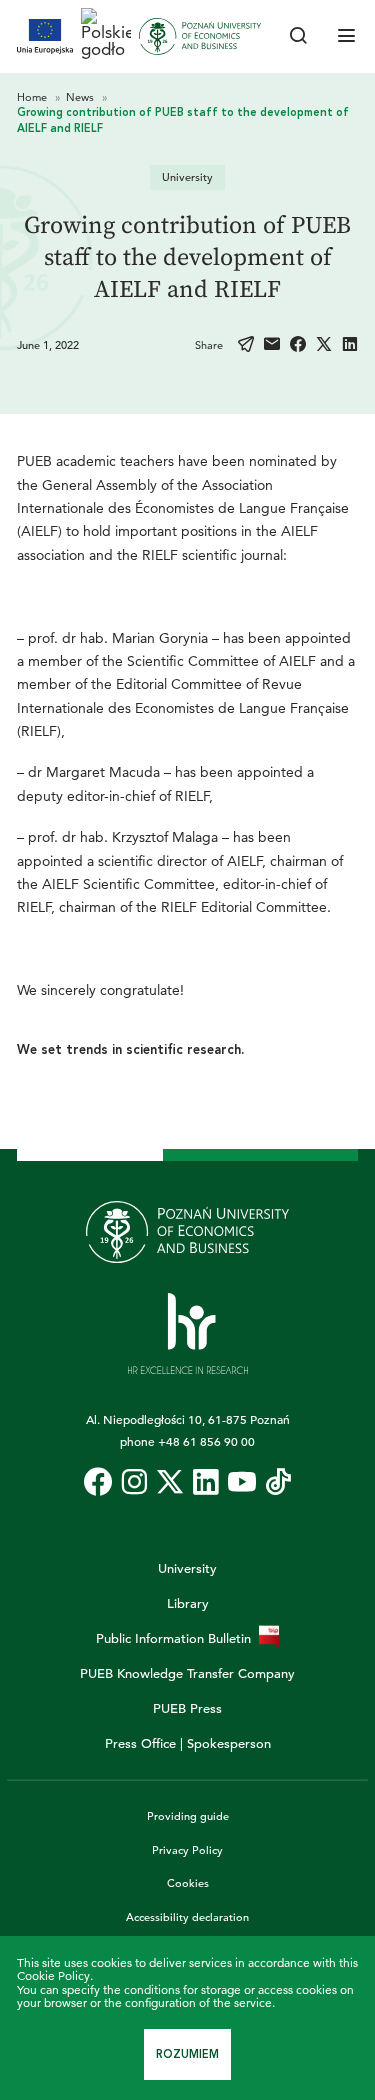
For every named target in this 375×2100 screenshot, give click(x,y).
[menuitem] (98, 1482)
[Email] (272, 345)
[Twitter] (324, 345)
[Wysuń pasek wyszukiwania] (298, 37)
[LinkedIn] (350, 345)
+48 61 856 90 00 (206, 1441)
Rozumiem (187, 2054)
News (81, 97)
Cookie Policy (53, 1975)
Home (33, 97)
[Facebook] (298, 345)
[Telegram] (246, 345)
